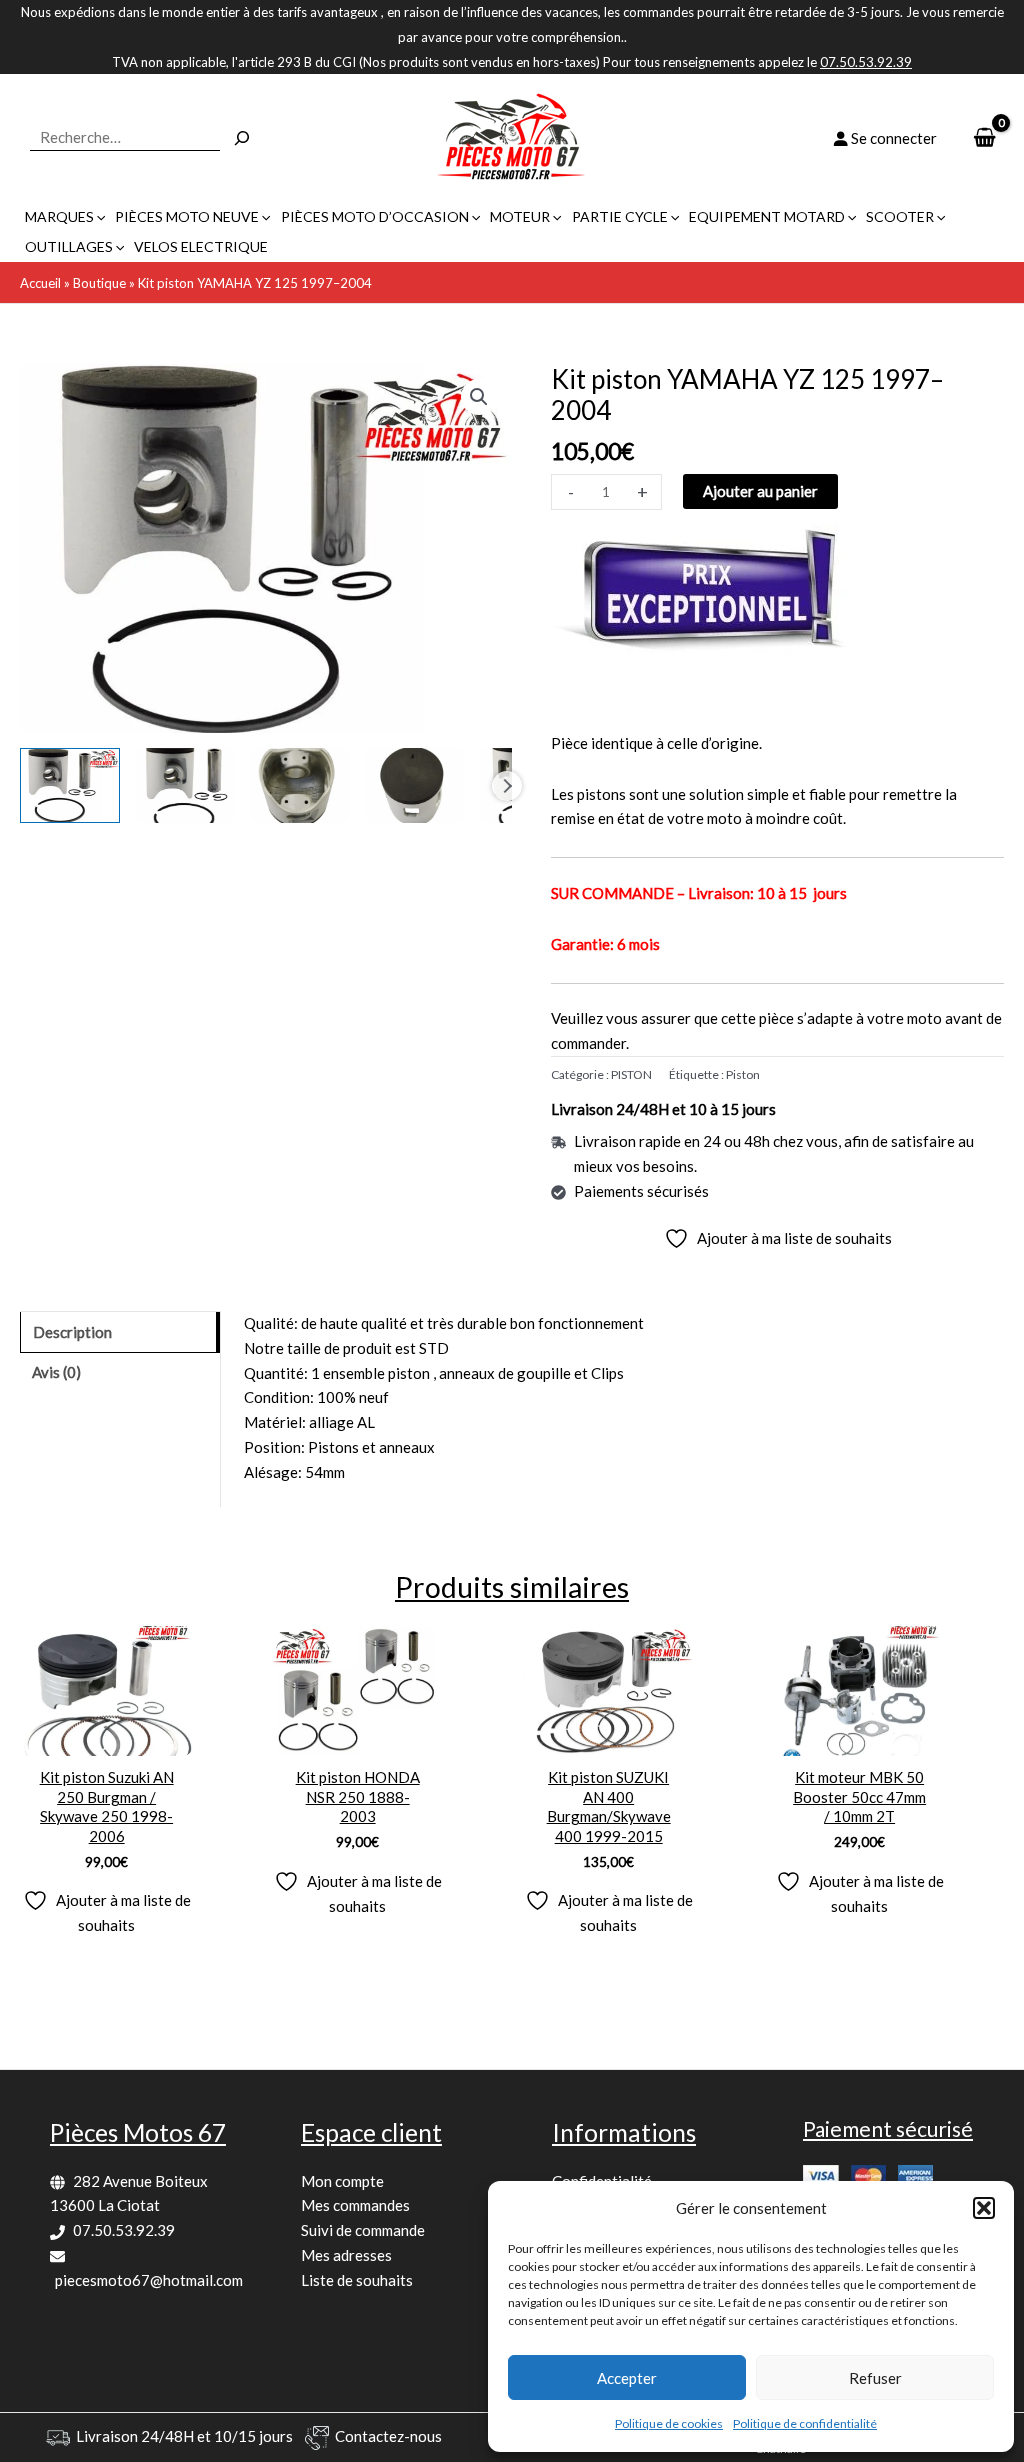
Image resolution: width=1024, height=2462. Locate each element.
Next (507, 786)
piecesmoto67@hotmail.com (149, 2280)
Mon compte (342, 2181)
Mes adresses (346, 2255)
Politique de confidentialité (805, 2423)
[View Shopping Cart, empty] (984, 138)
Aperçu (106, 1738)
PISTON (631, 1074)
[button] (984, 2208)
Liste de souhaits (357, 2280)
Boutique (99, 283)
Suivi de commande (363, 2230)
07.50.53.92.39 (124, 2230)
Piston (743, 1074)
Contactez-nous (388, 2436)
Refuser (875, 2378)
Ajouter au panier (760, 491)
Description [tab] (72, 1332)
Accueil (40, 283)
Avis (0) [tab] (56, 1372)
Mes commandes (355, 2205)
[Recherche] (242, 138)
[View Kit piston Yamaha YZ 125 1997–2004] (70, 785)
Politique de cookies (669, 2423)
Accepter (627, 2378)
